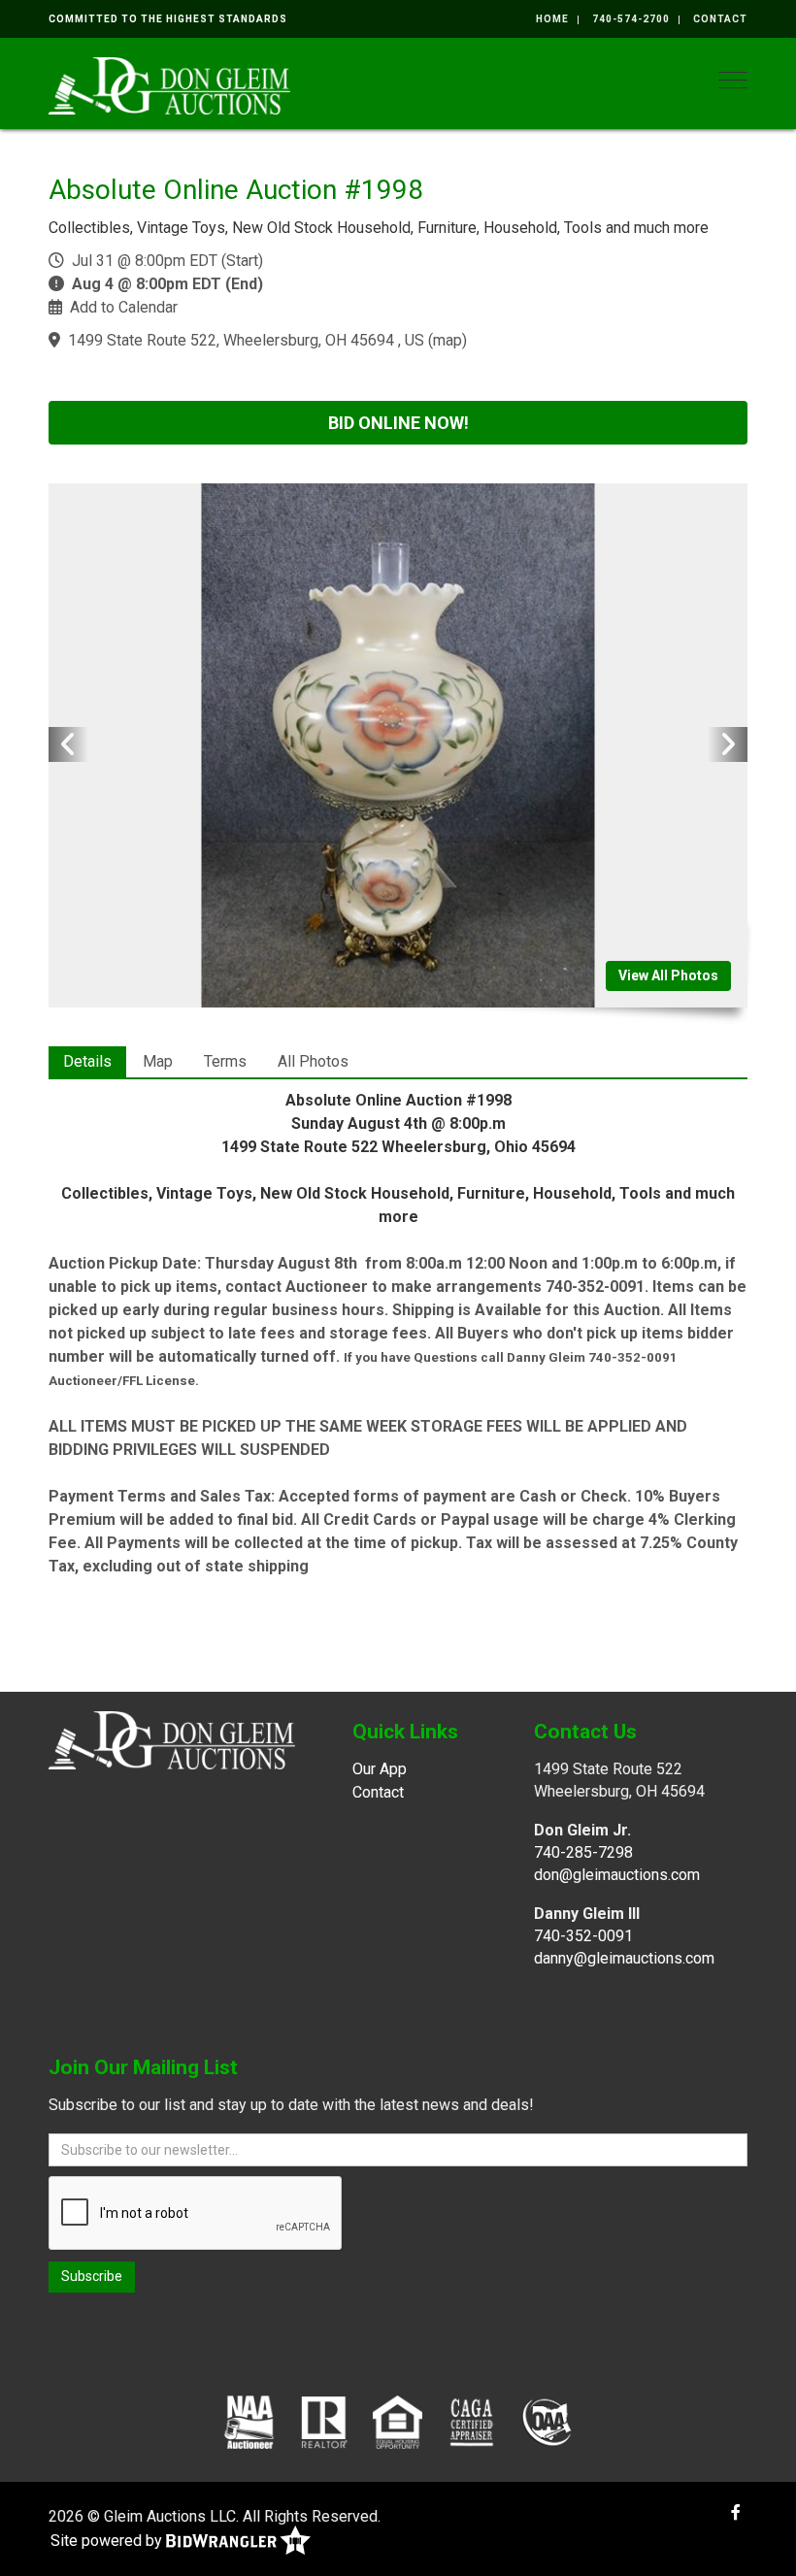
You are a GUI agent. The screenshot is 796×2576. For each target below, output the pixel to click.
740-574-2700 (631, 19)
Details (87, 1061)
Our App (380, 1769)
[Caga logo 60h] (471, 2422)
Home (552, 19)
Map (158, 1061)
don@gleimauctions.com (617, 1875)
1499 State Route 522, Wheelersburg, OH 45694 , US (246, 340)
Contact (720, 19)
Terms (225, 1061)
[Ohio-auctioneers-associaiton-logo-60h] (547, 2422)
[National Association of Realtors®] (324, 2422)
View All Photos (668, 975)
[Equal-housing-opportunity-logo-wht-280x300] (398, 2422)
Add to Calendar (124, 307)
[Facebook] (736, 2512)
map (448, 340)
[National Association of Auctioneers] (249, 2422)
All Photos (313, 1061)
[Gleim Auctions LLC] (169, 84)
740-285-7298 (583, 1852)
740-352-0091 (583, 1936)
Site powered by (108, 2541)
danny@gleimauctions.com (624, 1958)
